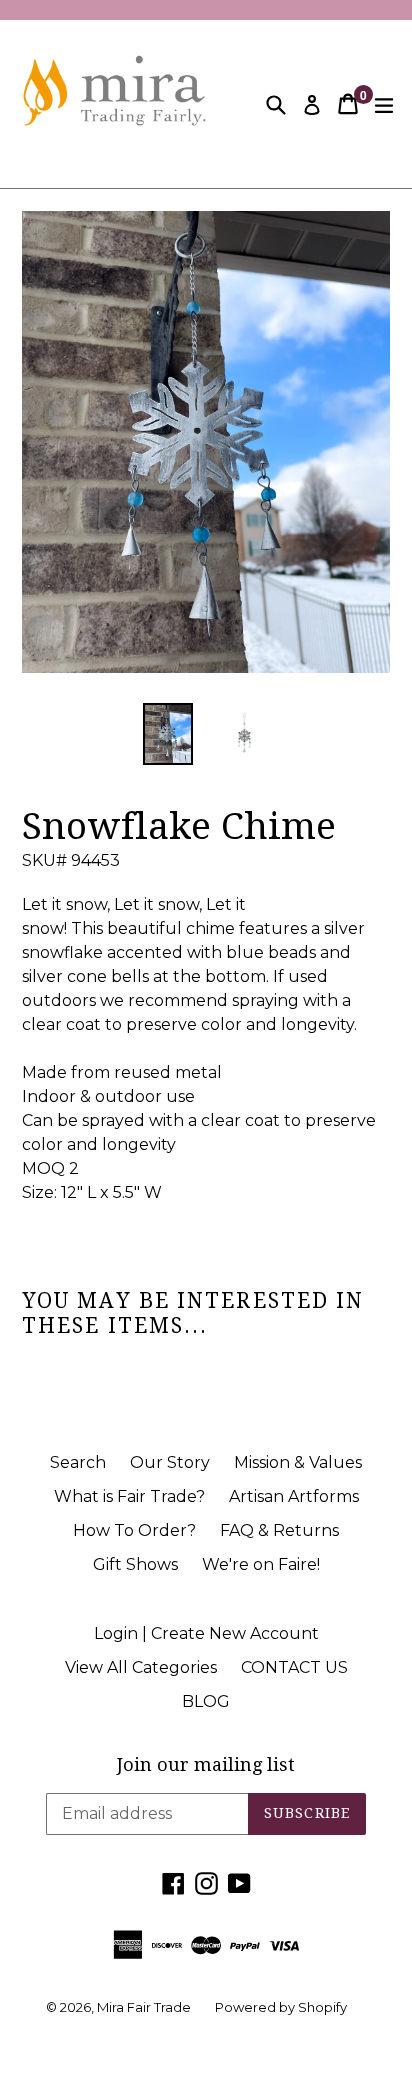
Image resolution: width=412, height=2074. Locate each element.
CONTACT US (294, 1667)
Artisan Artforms (294, 1496)
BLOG (206, 1701)
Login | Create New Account (206, 1633)
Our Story (170, 1462)
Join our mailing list (206, 1764)
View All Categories (141, 1667)
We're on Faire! (261, 1564)
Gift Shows (135, 1564)
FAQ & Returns (279, 1530)
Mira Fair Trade (144, 2007)
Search (78, 1462)
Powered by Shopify (281, 2007)
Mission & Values (298, 1462)
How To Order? (134, 1530)
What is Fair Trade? (129, 1496)
